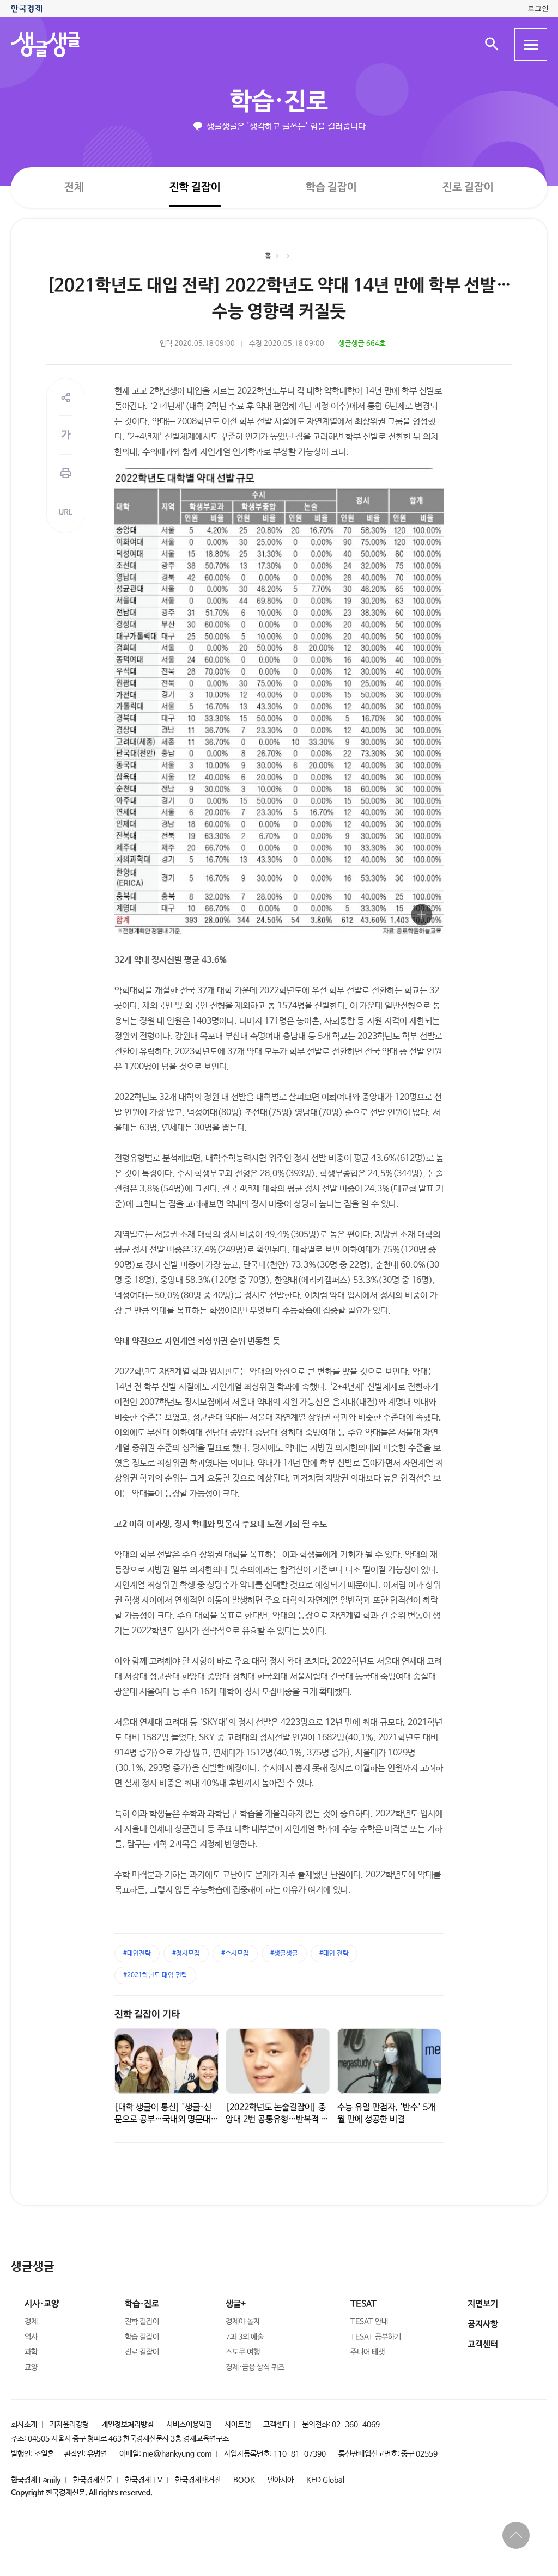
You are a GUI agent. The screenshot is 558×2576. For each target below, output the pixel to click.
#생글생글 (284, 1954)
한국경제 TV (144, 2480)
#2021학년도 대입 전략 (155, 1975)
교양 (31, 2367)
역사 (31, 2337)
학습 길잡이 (331, 188)
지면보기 (483, 2304)
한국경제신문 (93, 2480)
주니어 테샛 (368, 2352)
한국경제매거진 (198, 2480)
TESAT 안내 (369, 2322)
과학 (31, 2352)
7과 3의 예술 (245, 2337)
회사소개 (24, 2425)
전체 (74, 187)
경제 (31, 2322)
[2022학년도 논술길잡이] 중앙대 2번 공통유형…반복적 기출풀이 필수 (277, 2119)
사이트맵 (238, 2425)
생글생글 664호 (362, 344)
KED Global (325, 2480)
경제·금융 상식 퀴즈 (255, 2367)
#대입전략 (137, 1954)
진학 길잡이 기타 (147, 2015)
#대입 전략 (334, 1954)
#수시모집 (235, 1954)
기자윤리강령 (69, 2425)
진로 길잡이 (468, 188)
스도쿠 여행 (243, 2352)
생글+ (236, 2304)
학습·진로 (279, 102)
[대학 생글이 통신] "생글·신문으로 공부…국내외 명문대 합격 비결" (163, 2119)
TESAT (363, 2304)
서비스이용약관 (189, 2425)
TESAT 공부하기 (376, 2337)
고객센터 (276, 2425)
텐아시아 (281, 2480)
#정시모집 (186, 1954)
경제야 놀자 (243, 2322)
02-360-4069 (356, 2425)
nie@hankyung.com (177, 2454)
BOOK (244, 2480)
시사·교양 (42, 2304)
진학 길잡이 (195, 187)
